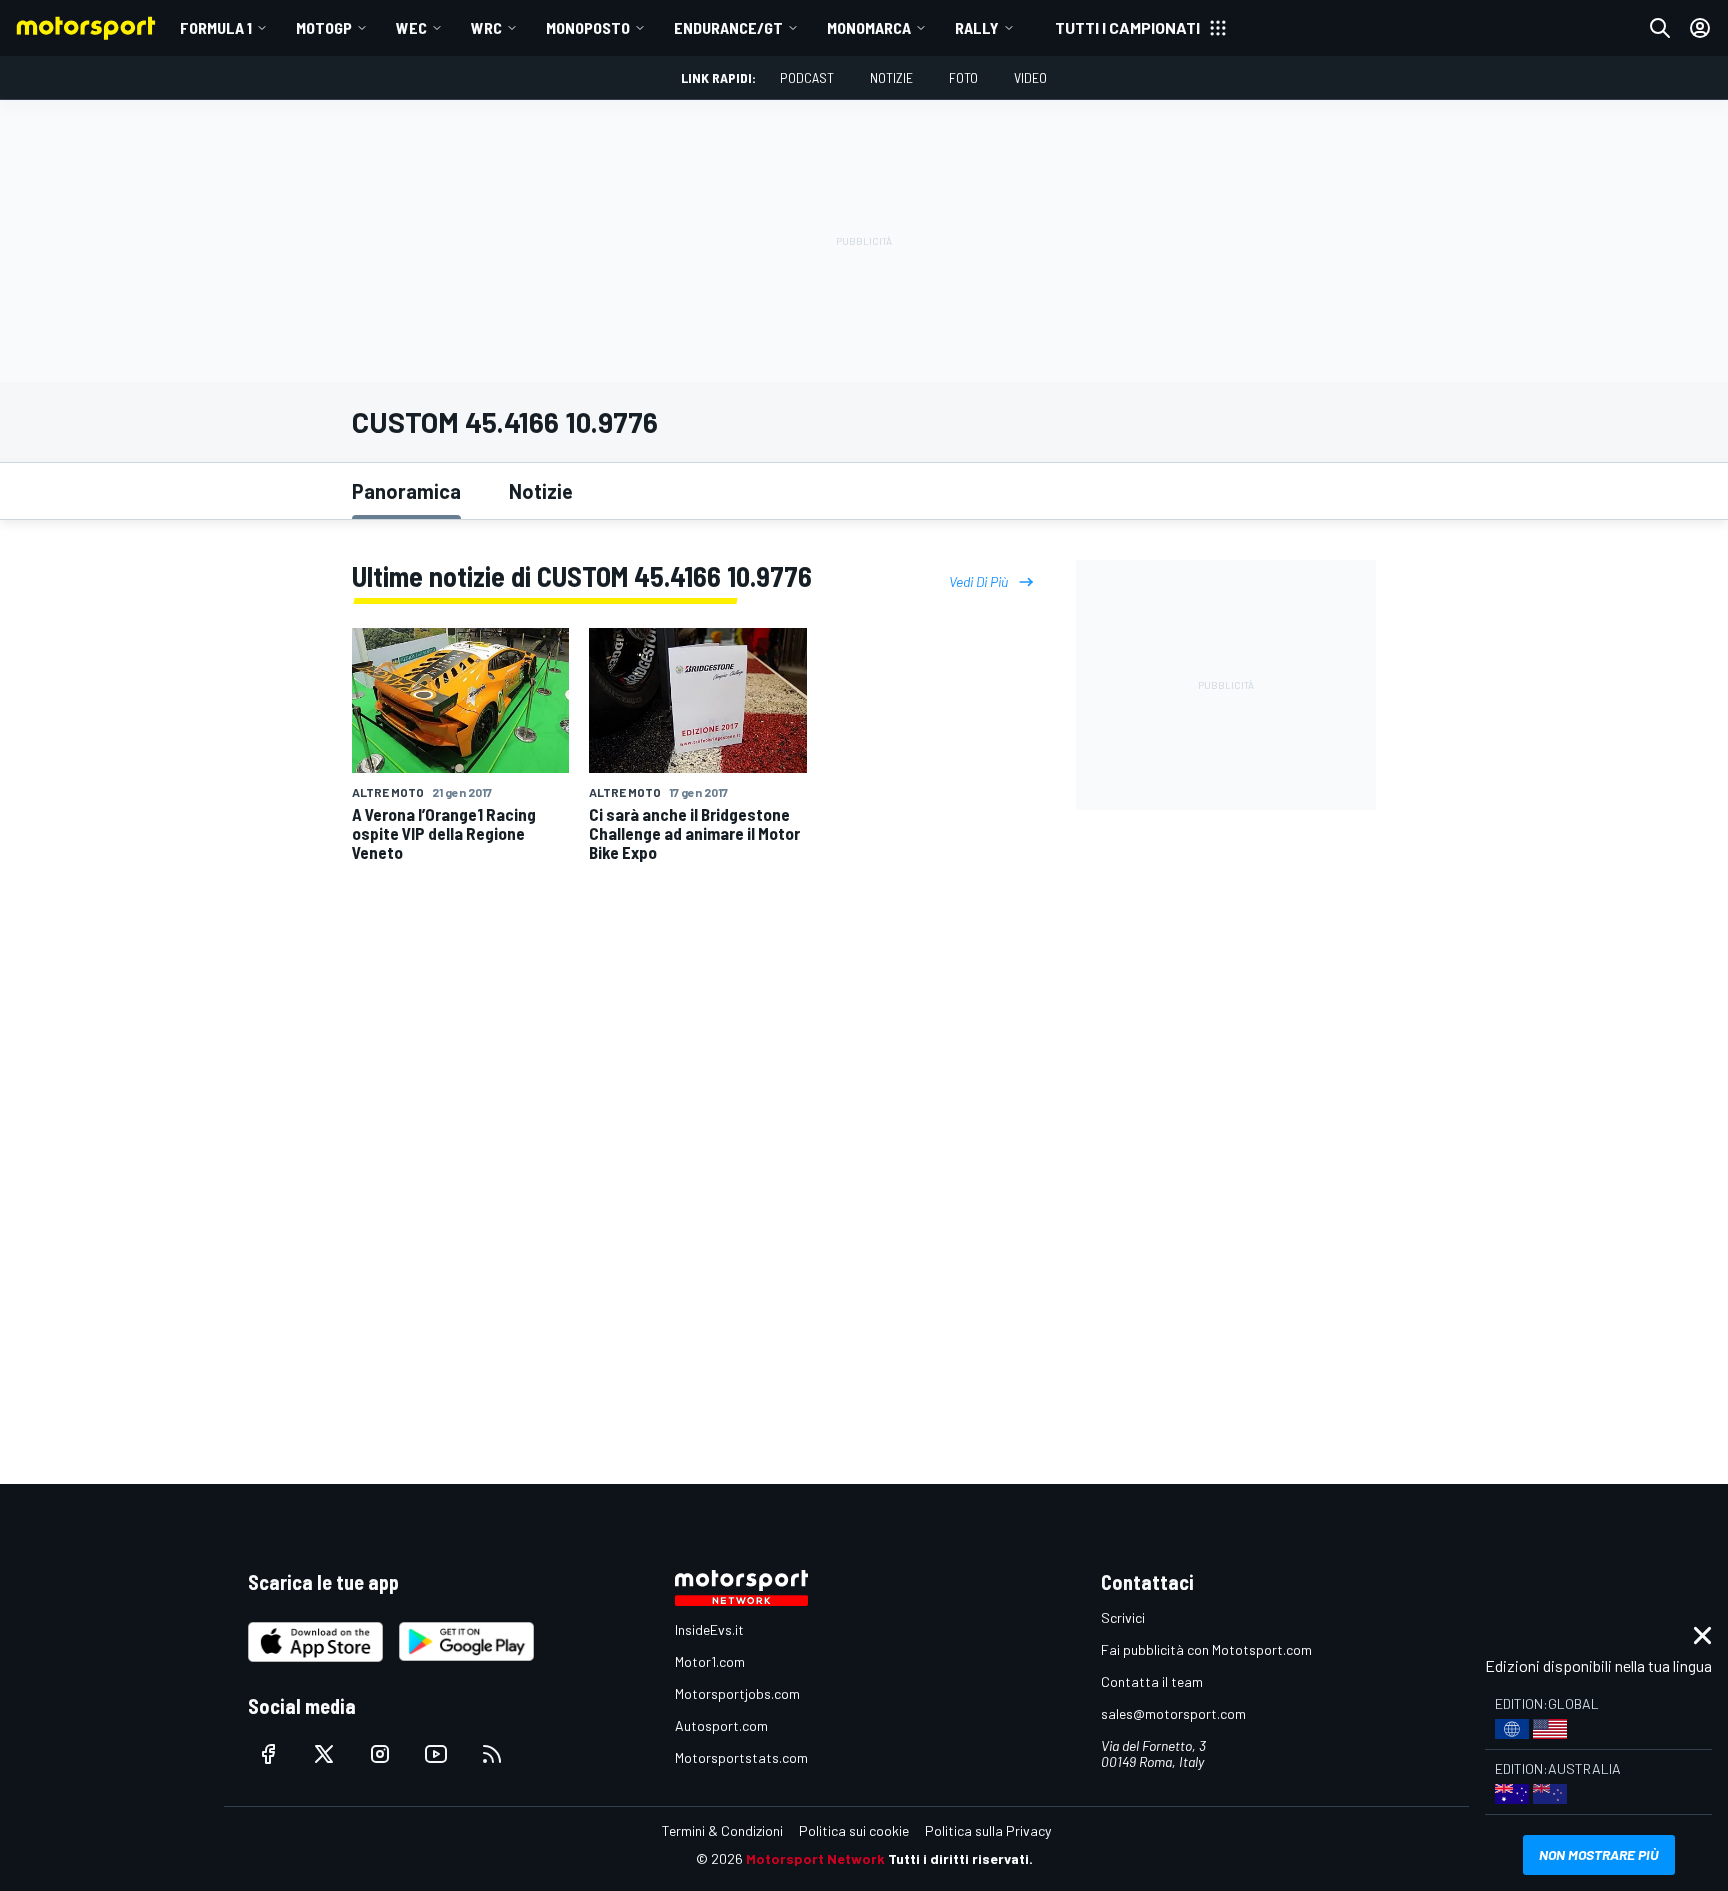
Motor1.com (710, 1661)
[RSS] (492, 1754)
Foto (963, 77)
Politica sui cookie (854, 1830)
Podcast (807, 77)
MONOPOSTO (588, 27)
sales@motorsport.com (1173, 1713)
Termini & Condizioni (722, 1830)
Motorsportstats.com (741, 1757)
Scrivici (1123, 1617)
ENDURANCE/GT (728, 27)
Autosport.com (721, 1725)
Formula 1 (216, 27)
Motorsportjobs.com (737, 1693)
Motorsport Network (815, 1858)
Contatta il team (1152, 1681)
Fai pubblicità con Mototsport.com (1206, 1649)
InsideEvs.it (709, 1629)
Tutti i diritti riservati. (960, 1858)
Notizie (891, 77)
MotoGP (324, 27)
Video (1030, 77)
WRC (486, 27)
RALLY (977, 27)
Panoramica (406, 491)
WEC (411, 27)
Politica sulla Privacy (988, 1830)
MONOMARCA (869, 27)
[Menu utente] (1700, 28)
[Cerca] (1660, 28)
